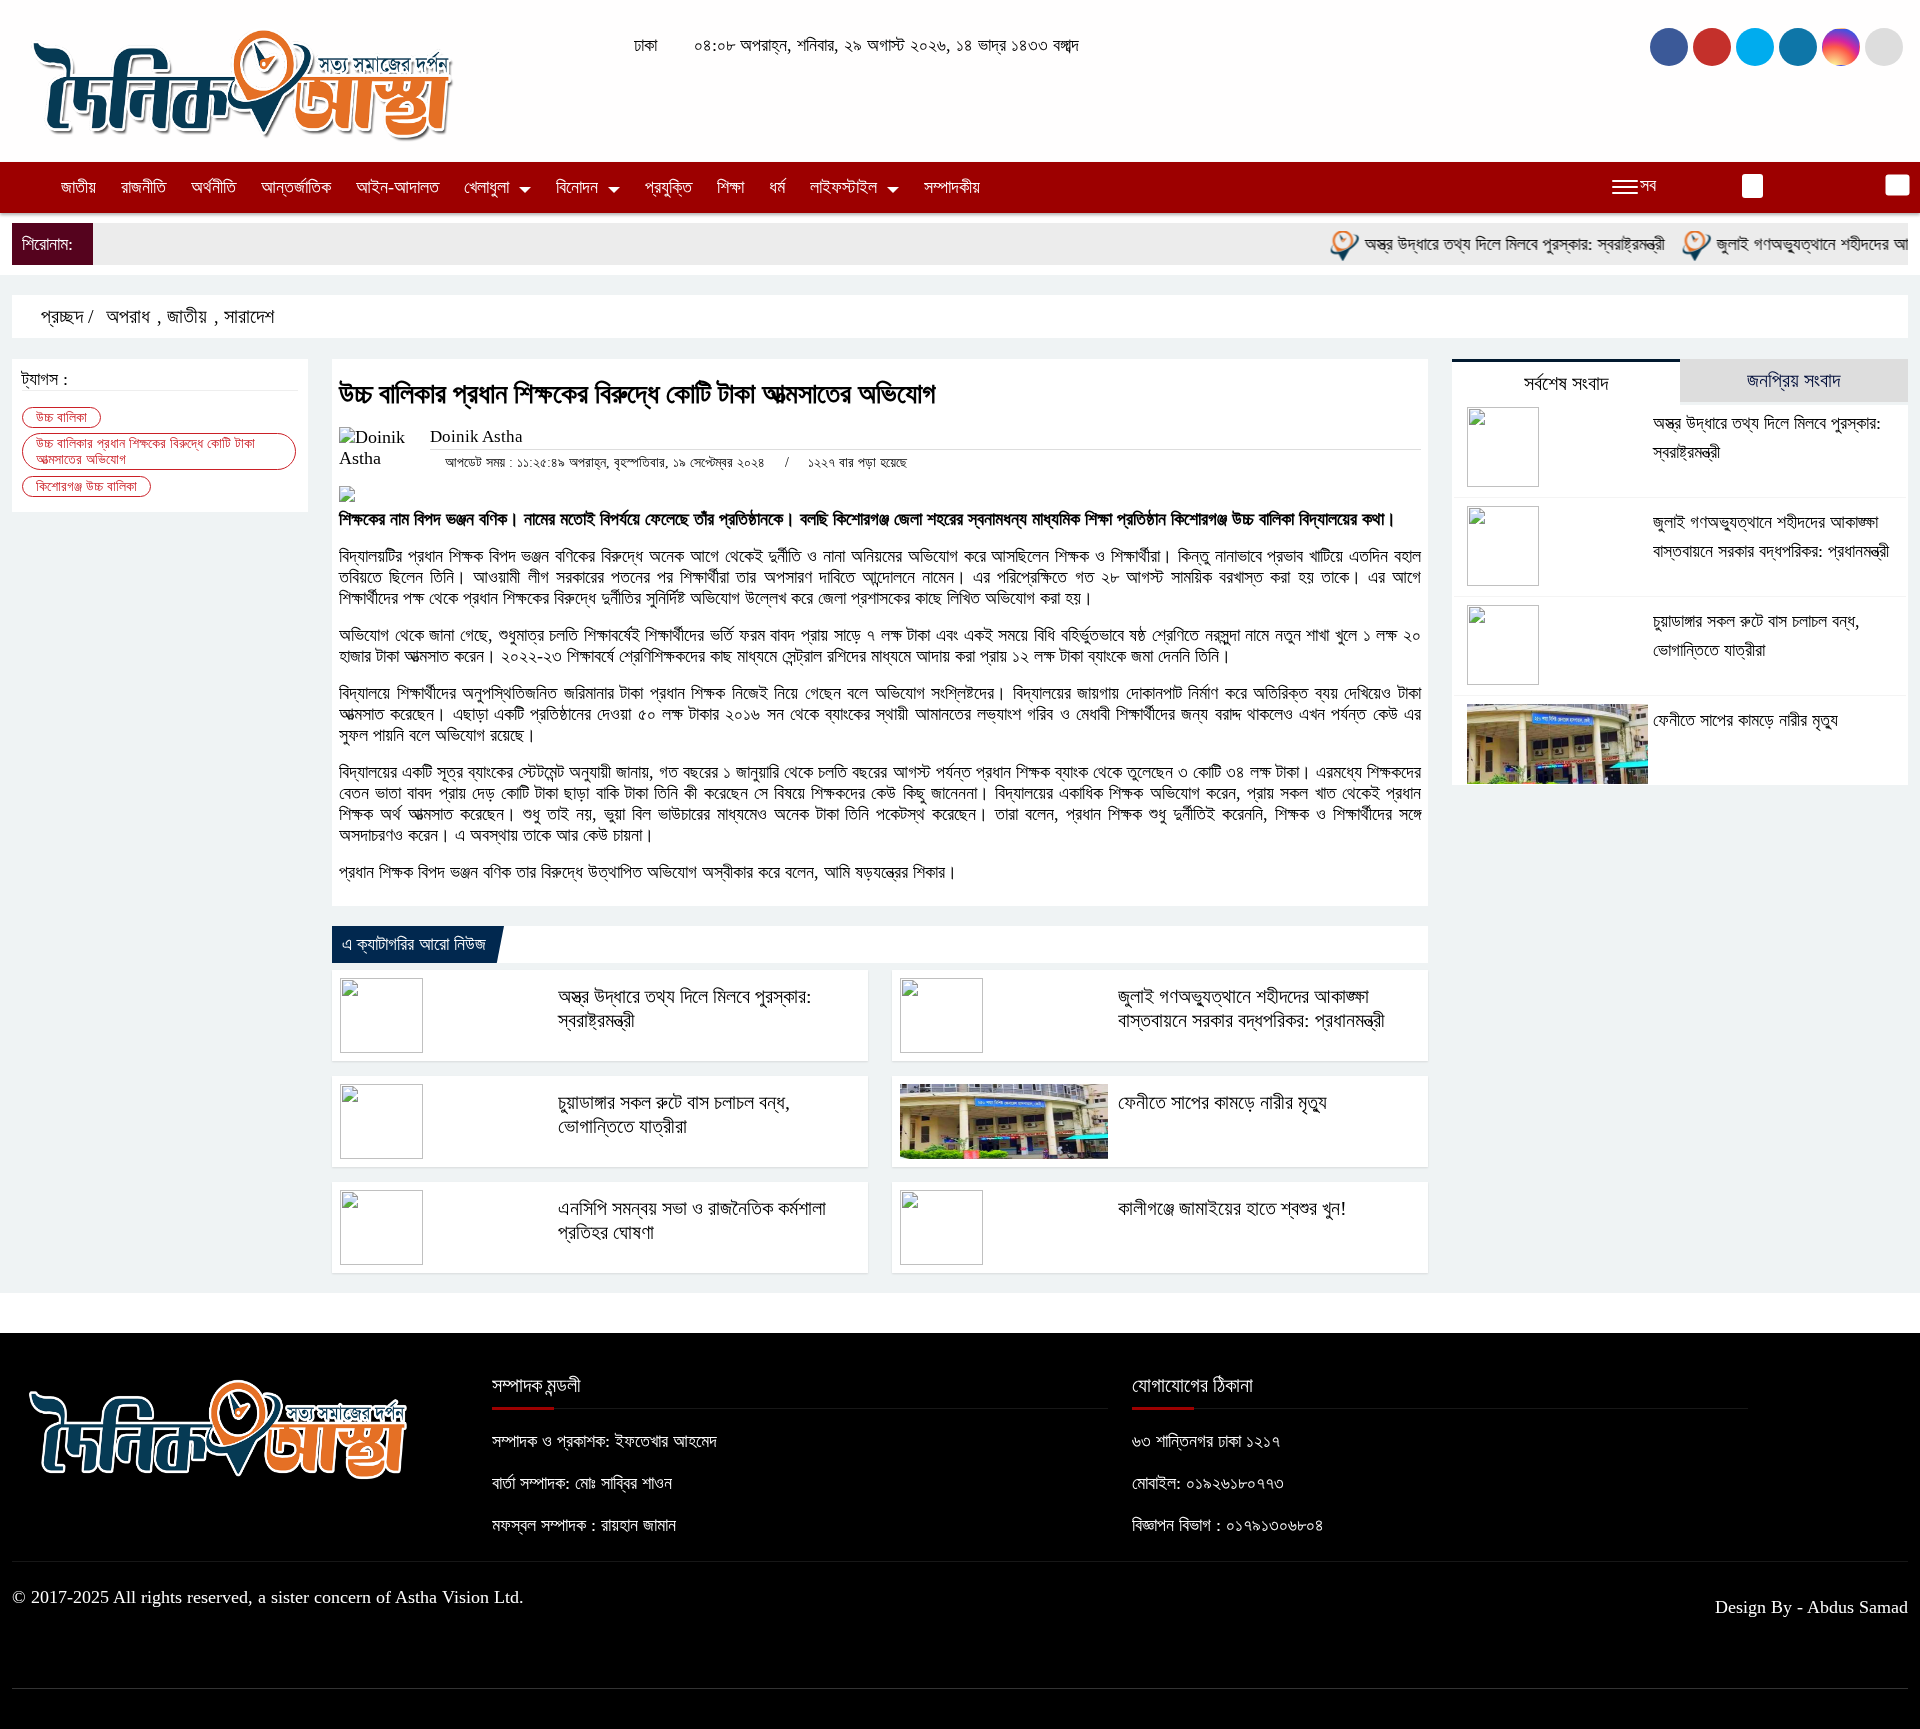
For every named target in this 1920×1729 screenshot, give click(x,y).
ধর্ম (777, 187)
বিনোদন (577, 187)
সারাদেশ (249, 316)
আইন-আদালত (397, 187)
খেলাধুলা (486, 187)
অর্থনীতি (213, 187)
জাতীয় (78, 187)
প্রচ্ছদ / (65, 316)
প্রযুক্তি (668, 187)
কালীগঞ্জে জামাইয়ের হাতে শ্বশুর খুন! (1232, 1208)
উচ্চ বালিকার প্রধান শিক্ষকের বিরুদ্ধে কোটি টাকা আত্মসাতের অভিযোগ (145, 451)
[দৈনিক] (240, 79)
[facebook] (1669, 47)
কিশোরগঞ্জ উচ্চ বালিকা (86, 486)
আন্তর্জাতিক (296, 187)
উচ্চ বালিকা (61, 417)
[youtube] (1841, 47)
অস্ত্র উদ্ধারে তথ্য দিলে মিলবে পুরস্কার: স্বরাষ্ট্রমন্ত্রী (1481, 244)
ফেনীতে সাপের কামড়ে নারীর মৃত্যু (1222, 1102)
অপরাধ (128, 316)
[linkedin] (1798, 47)
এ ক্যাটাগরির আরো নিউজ (414, 944)
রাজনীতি (143, 187)
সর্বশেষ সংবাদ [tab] (1566, 383)
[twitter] (1712, 47)
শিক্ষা (730, 187)
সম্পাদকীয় (952, 187)
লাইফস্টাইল (843, 187)
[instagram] (1755, 47)
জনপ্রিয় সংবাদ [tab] (1793, 380)
